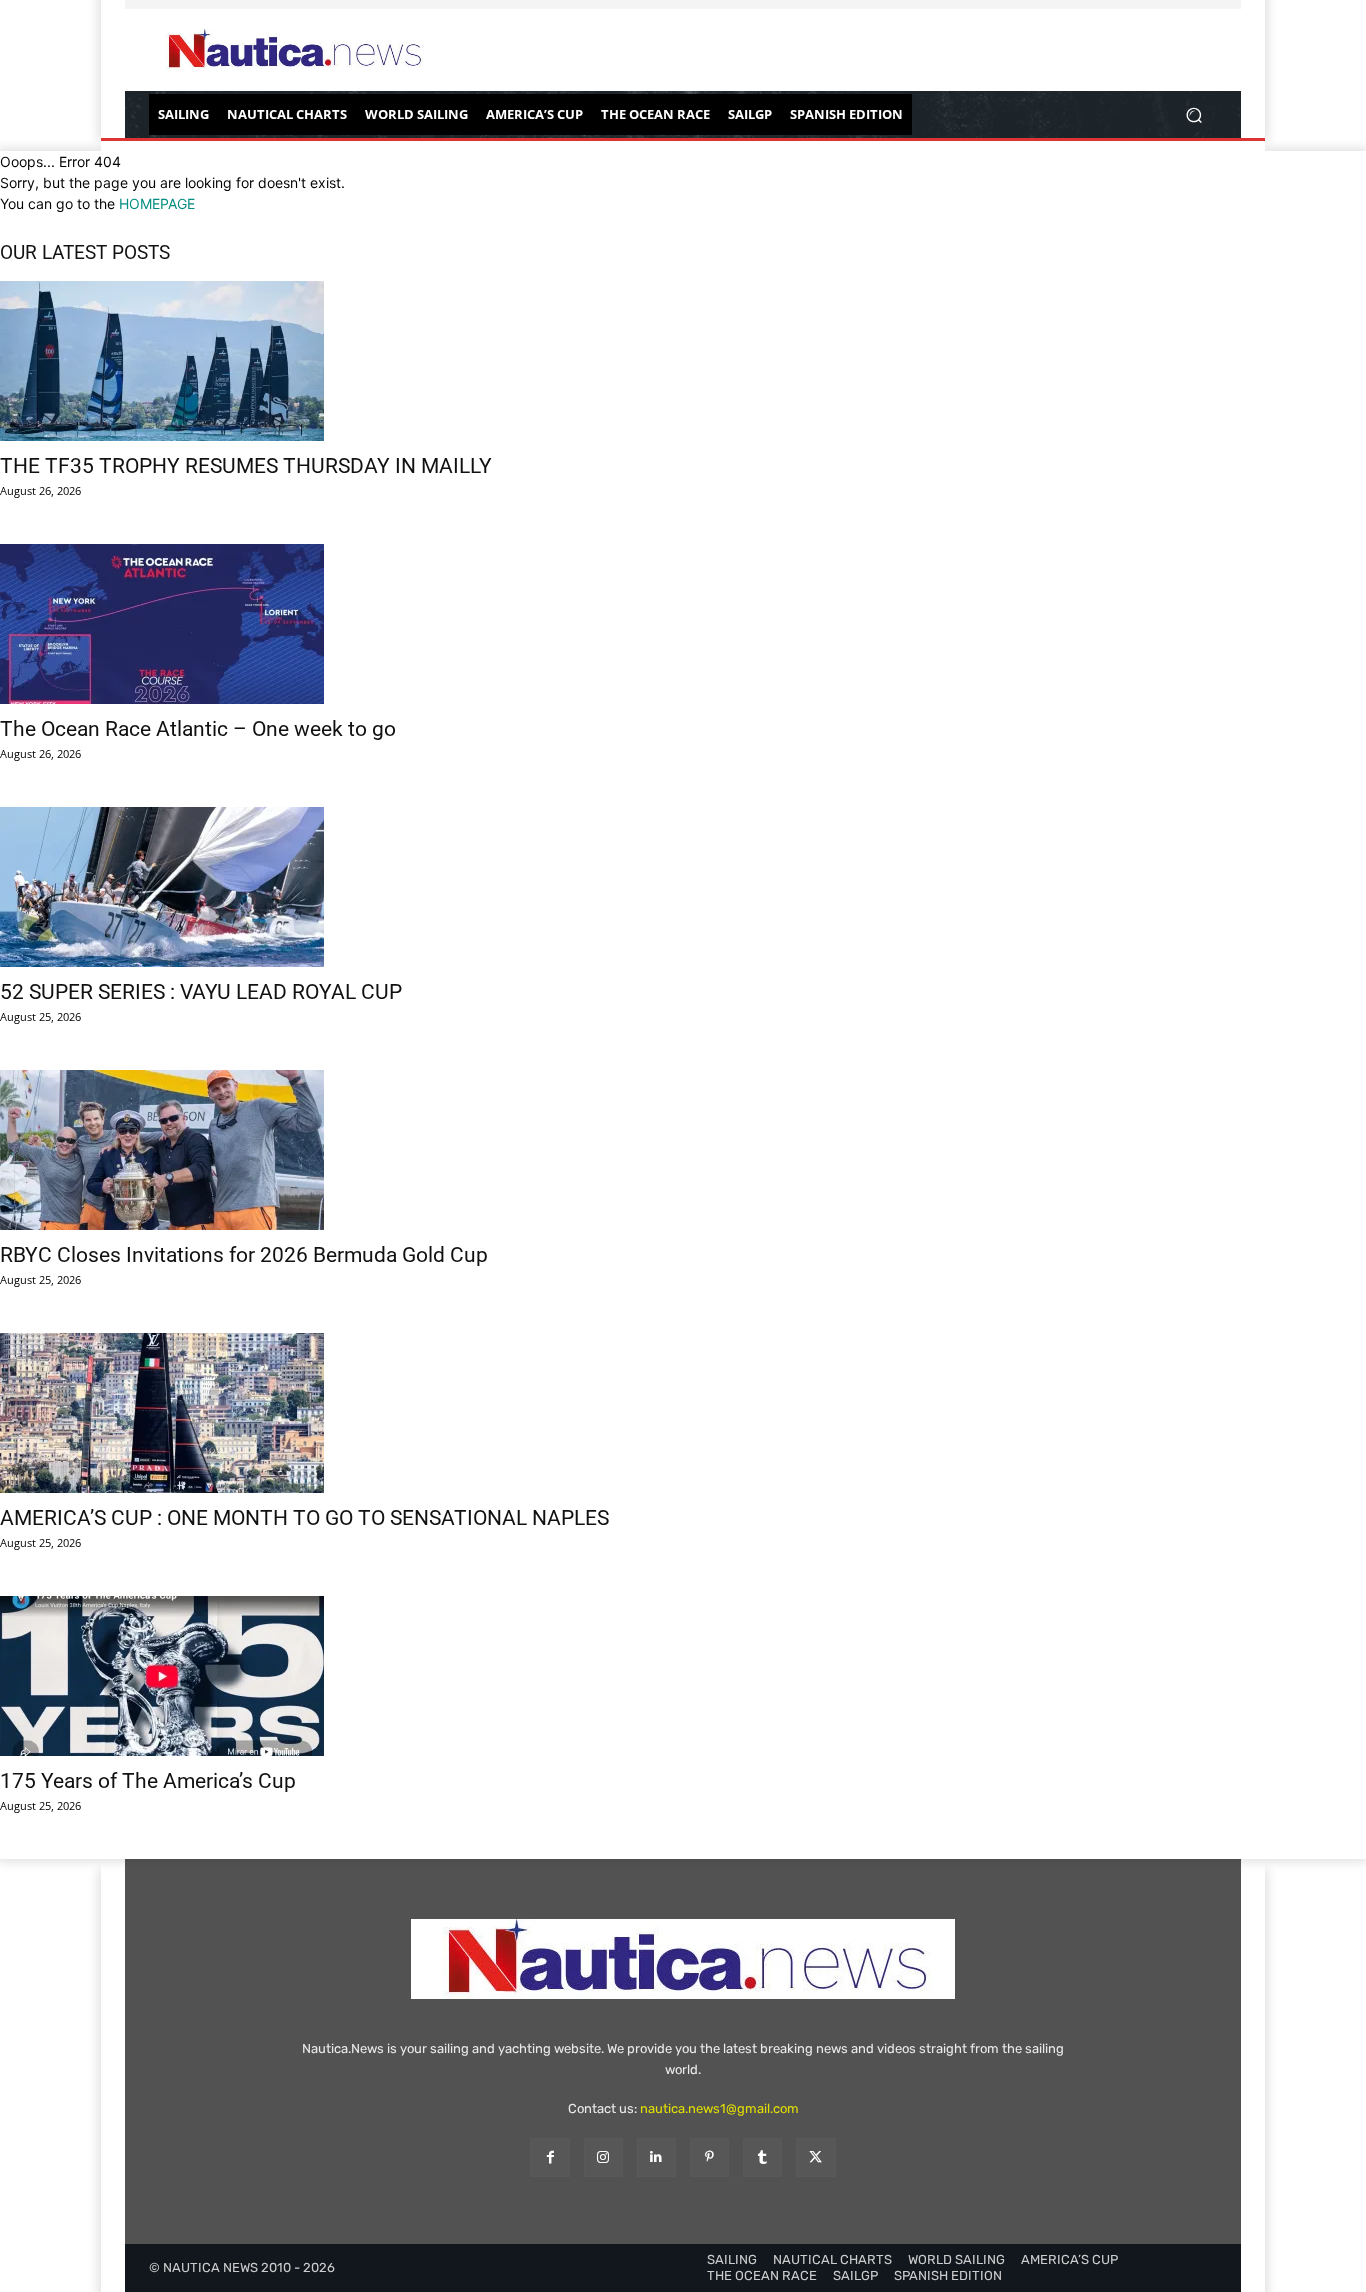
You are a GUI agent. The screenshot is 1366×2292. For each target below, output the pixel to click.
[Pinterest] (709, 2157)
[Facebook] (549, 2157)
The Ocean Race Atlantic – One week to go (198, 729)
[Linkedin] (656, 2157)
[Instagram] (603, 2157)
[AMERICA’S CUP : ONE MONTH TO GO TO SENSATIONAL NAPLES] (683, 1413)
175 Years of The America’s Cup (148, 1781)
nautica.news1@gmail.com (719, 2108)
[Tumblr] (762, 2157)
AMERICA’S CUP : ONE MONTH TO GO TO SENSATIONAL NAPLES (304, 1518)
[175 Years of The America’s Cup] (683, 1676)
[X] (815, 2157)
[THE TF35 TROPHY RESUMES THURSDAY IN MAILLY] (683, 361)
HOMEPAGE (157, 203)
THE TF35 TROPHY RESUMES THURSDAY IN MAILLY (246, 466)
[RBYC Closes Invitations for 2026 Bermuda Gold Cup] (683, 1150)
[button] (1193, 114)
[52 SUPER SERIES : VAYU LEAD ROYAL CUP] (683, 887)
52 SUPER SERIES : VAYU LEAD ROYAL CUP (201, 992)
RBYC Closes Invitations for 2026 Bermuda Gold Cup (244, 1255)
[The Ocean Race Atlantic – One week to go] (683, 624)
